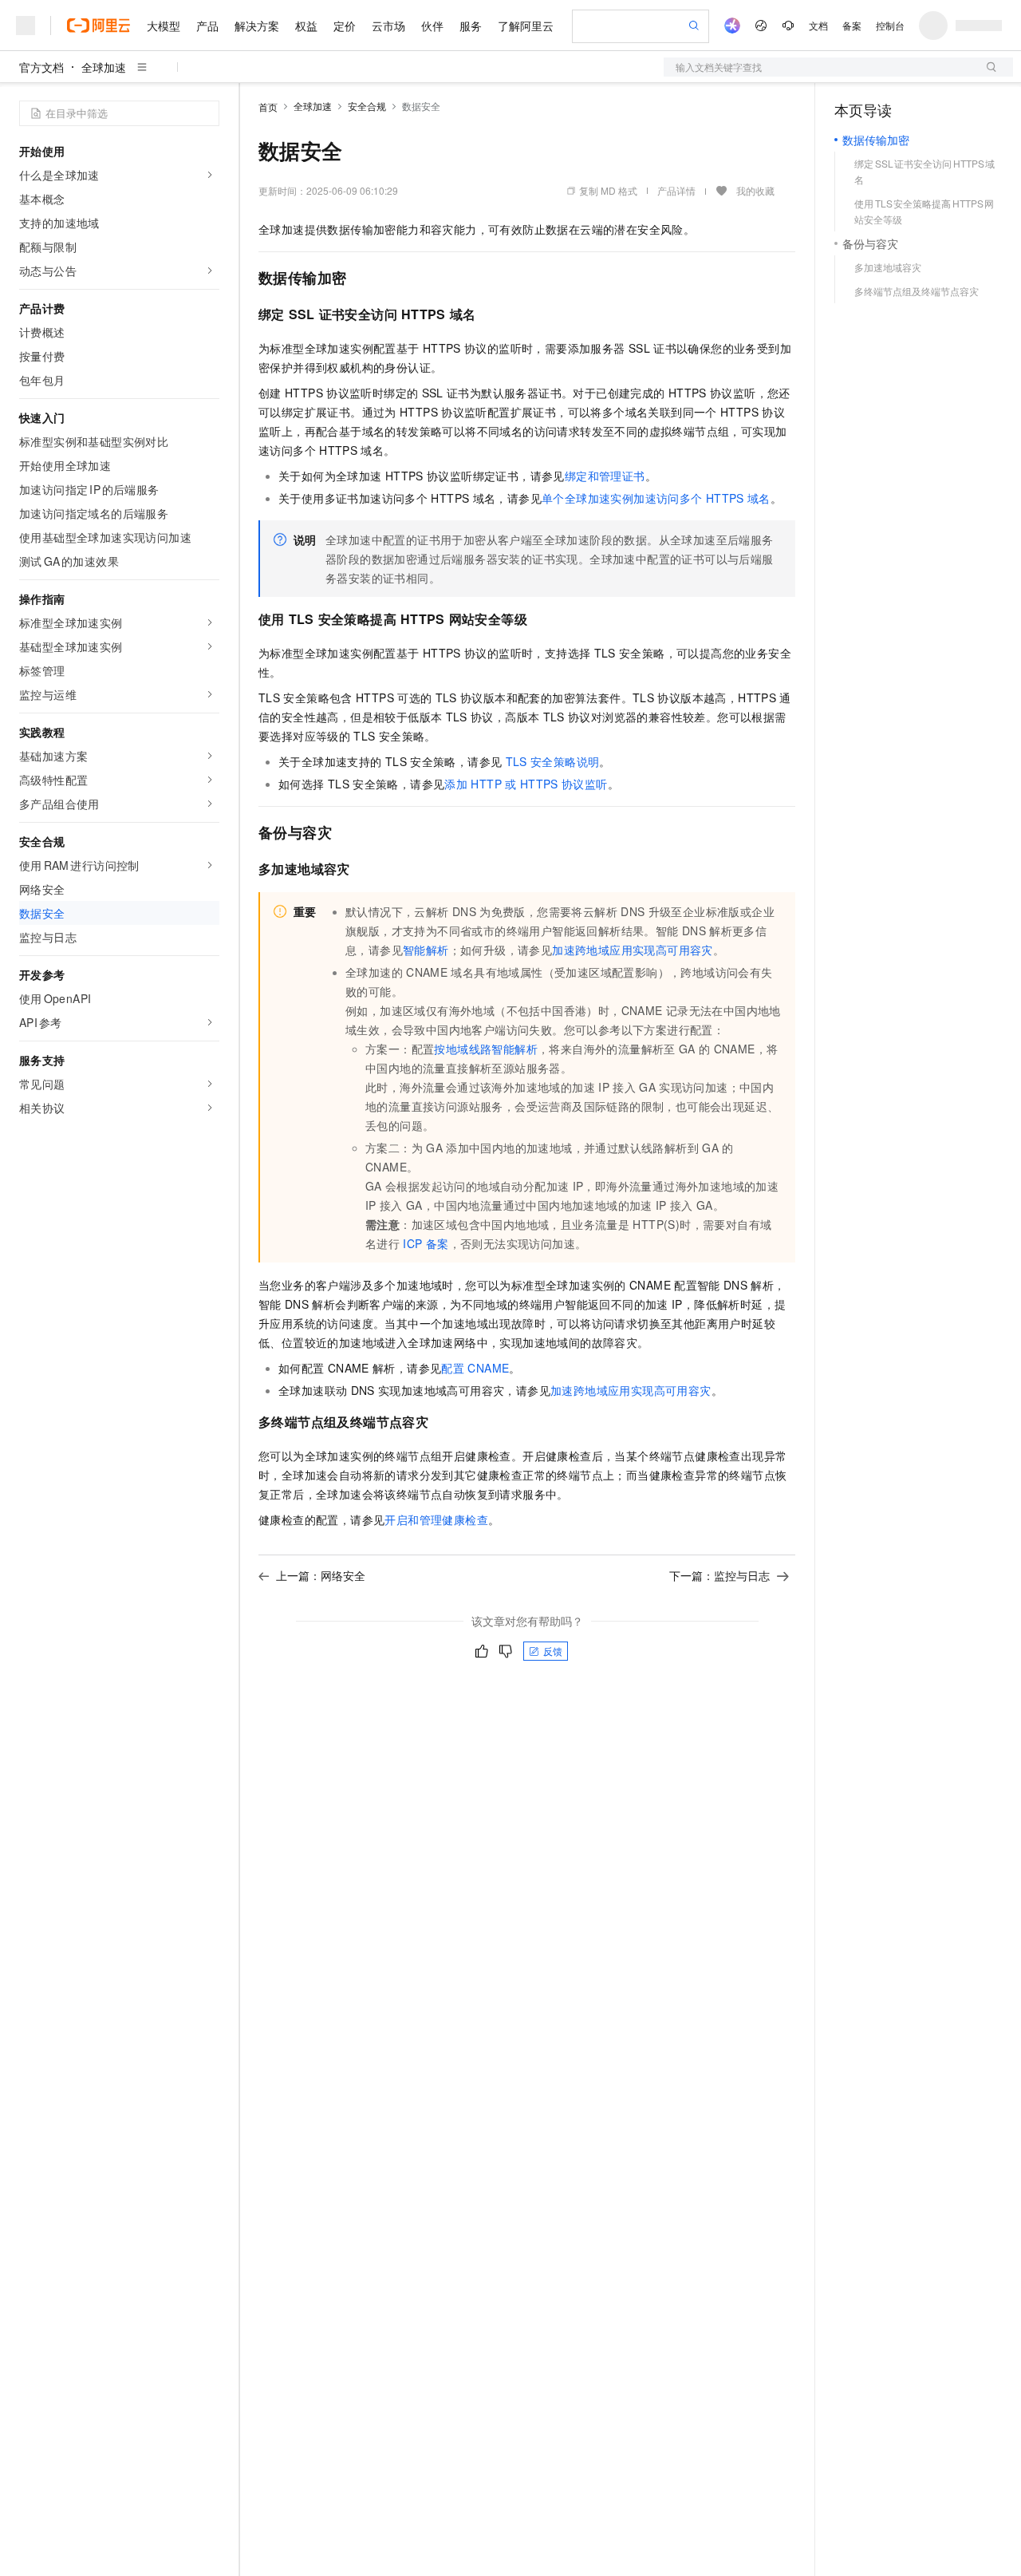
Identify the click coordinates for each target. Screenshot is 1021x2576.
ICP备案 (426, 1243)
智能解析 (426, 950)
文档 (818, 25)
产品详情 (676, 190)
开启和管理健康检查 (436, 1519)
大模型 (164, 26)
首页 (268, 107)
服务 (471, 26)
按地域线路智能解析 (486, 1049)
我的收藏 (755, 190)
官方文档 (41, 67)
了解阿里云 (526, 26)
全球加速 (104, 67)
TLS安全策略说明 (553, 761)
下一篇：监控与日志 (719, 1575)
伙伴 (432, 26)
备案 (852, 25)
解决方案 (257, 26)
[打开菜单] (26, 26)
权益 (306, 26)
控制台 (890, 25)
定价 (345, 26)
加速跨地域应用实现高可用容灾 (633, 950)
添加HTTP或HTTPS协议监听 (526, 784)
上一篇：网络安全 (321, 1575)
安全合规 (367, 106)
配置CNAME (475, 1368)
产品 (207, 26)
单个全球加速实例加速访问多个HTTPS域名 (656, 498)
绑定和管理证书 (605, 476)
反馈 (553, 1651)
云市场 (388, 26)
